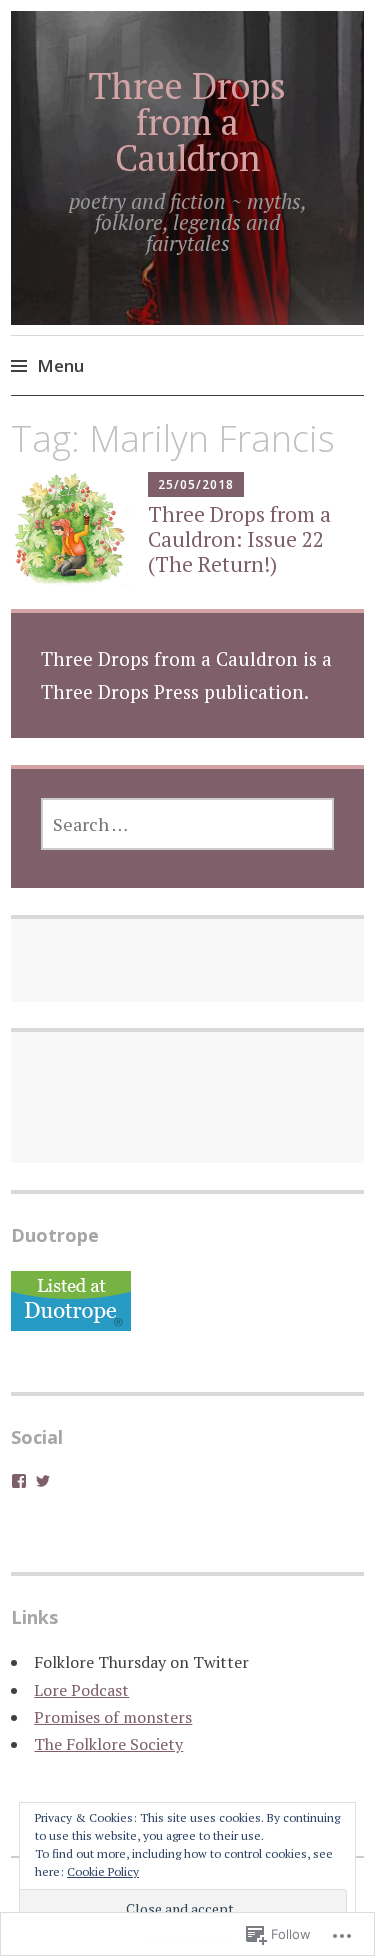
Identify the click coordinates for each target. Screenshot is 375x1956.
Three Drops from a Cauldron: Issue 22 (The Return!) (239, 539)
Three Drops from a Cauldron (187, 121)
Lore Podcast (81, 1690)
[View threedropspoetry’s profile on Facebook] (19, 1481)
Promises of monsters (113, 1717)
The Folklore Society (108, 1744)
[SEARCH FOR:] (188, 824)
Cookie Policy (103, 1871)
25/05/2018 (196, 484)
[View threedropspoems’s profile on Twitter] (43, 1481)
